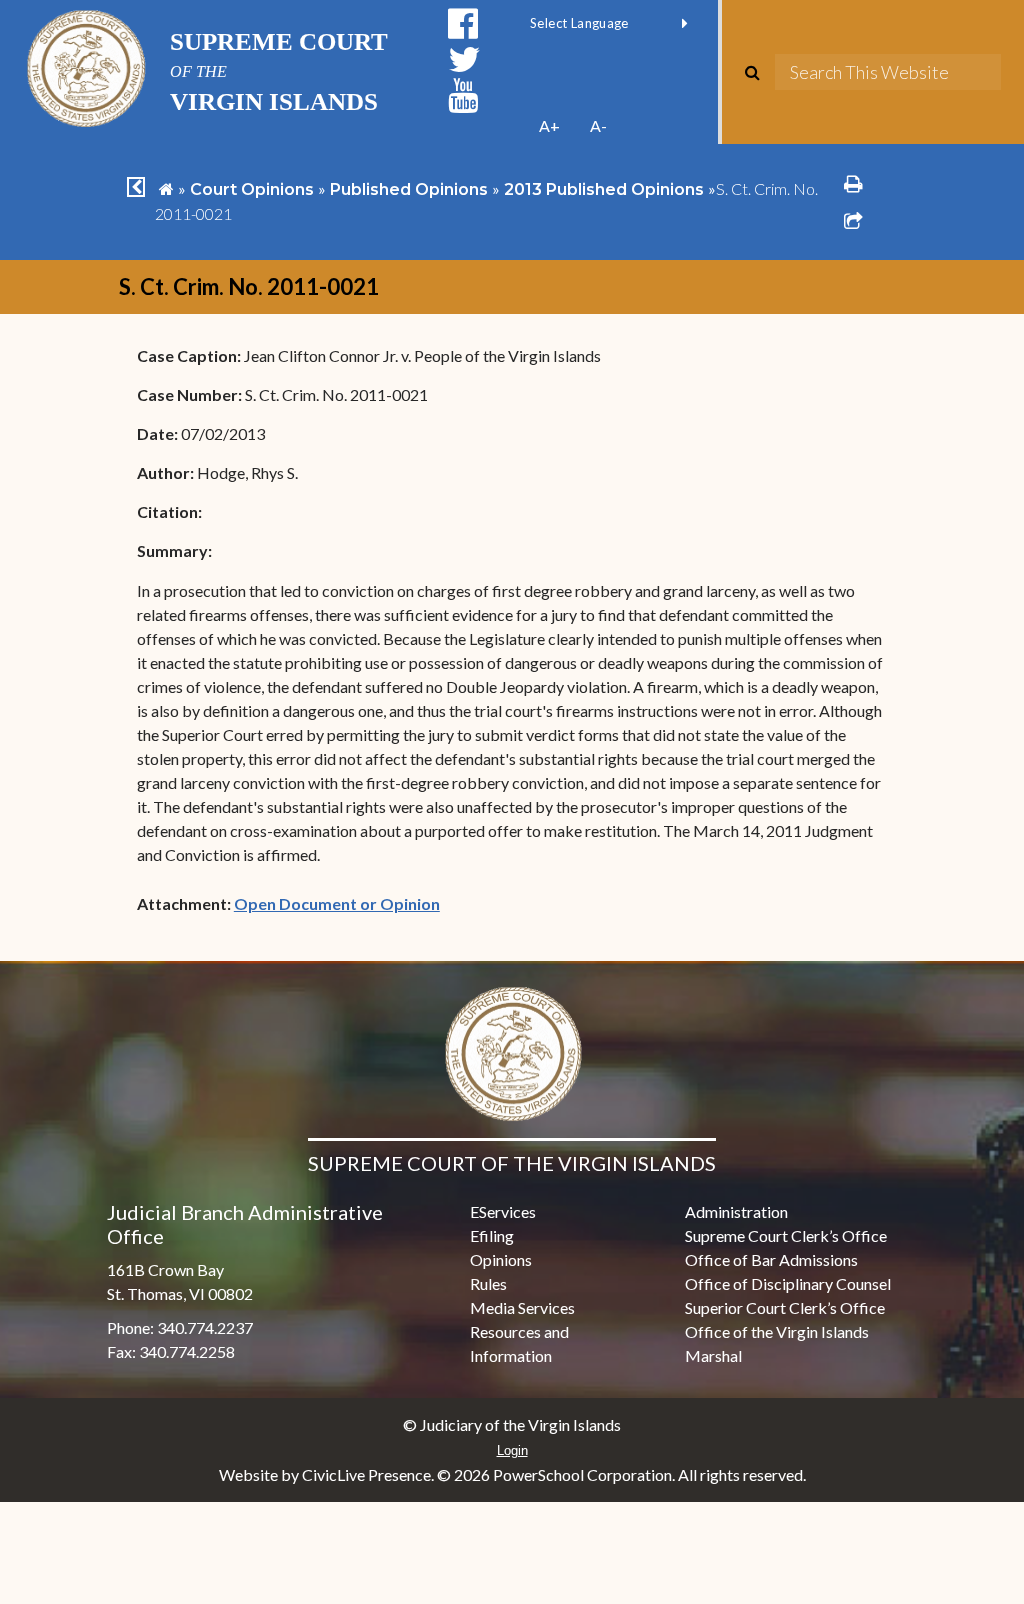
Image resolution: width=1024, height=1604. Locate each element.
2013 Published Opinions (604, 189)
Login (512, 1450)
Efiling (492, 1235)
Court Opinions (252, 189)
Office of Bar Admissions (771, 1259)
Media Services (522, 1307)
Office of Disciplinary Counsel (788, 1283)
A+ (549, 125)
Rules (488, 1283)
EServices (503, 1211)
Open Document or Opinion (337, 903)
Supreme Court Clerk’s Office (786, 1235)
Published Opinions (409, 189)
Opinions (501, 1259)
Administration (736, 1211)
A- (598, 125)
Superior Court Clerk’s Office (785, 1307)
